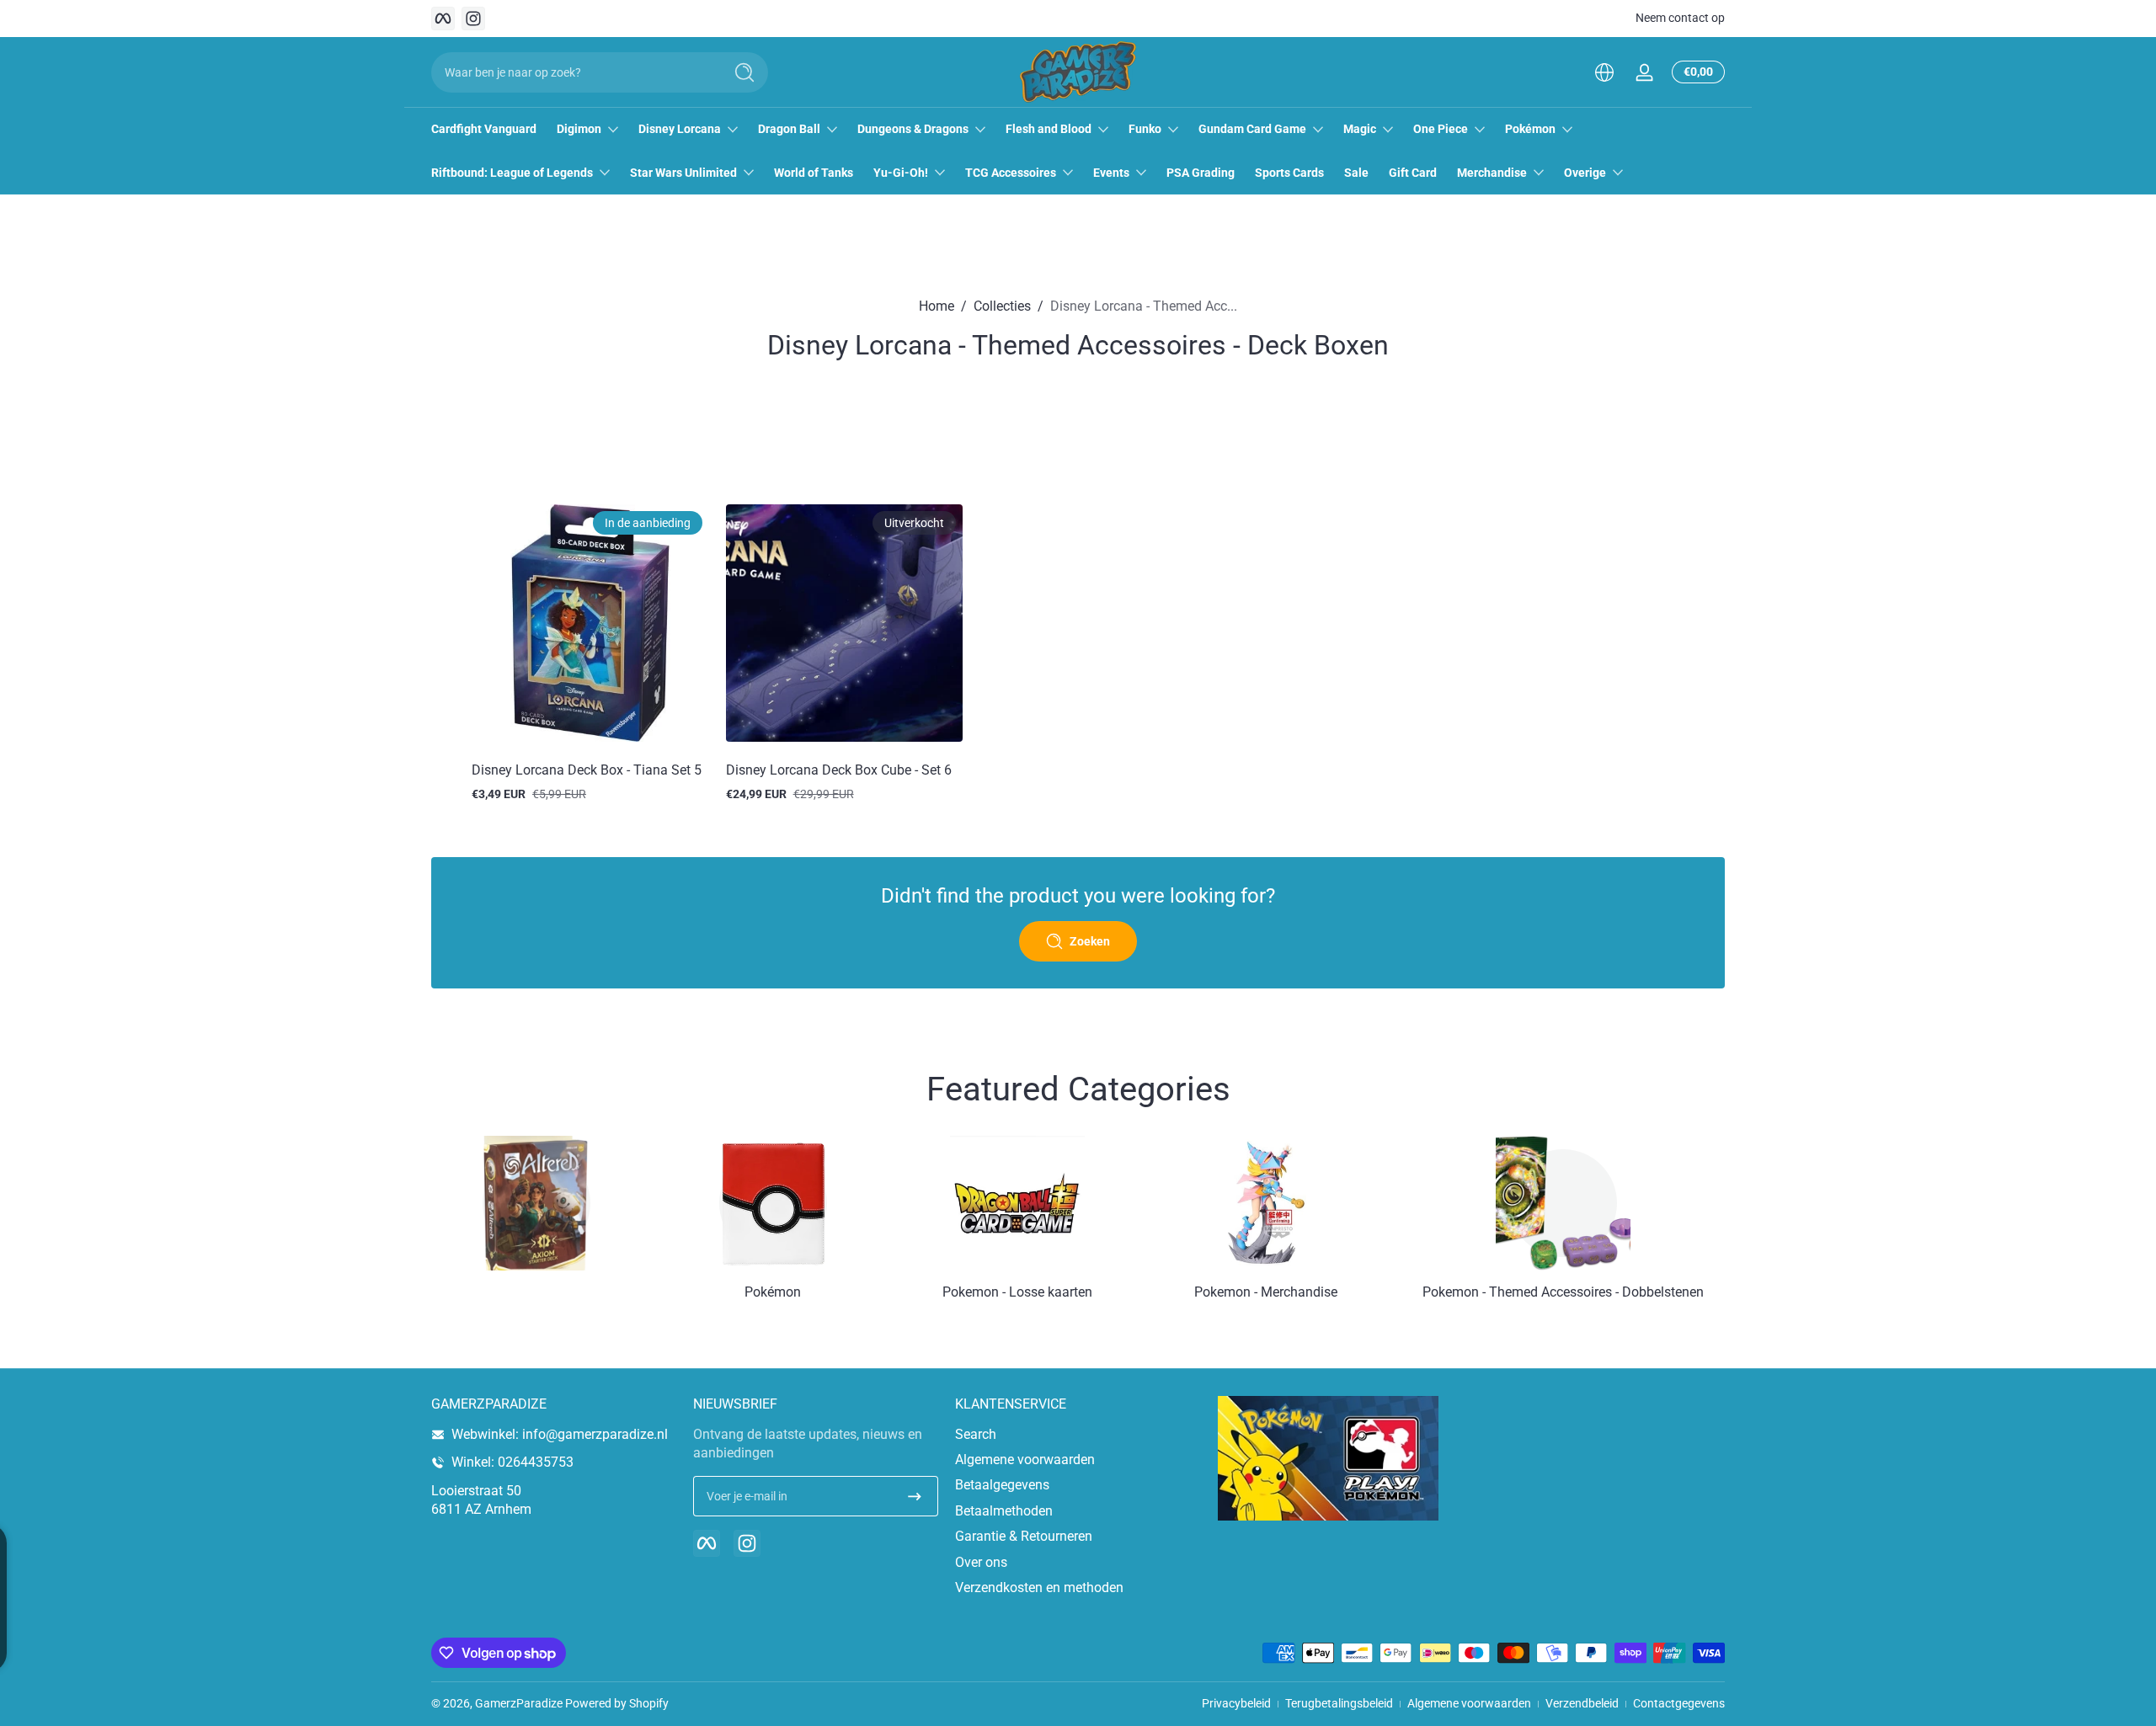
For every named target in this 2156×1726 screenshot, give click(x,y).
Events (1111, 173)
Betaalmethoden (1004, 1511)
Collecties (1002, 306)
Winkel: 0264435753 (512, 1462)
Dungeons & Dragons (913, 129)
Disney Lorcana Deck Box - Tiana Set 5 (587, 770)
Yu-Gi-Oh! (901, 173)
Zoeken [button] (1090, 941)
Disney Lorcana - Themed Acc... (1144, 306)
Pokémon (1530, 129)
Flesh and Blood (1049, 129)
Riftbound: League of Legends (512, 173)
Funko (1145, 129)
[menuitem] (1078, 1435)
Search (976, 1434)
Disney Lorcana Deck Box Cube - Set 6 (839, 770)
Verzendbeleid (1582, 1703)
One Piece (1441, 129)
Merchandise (1492, 173)
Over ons (981, 1562)
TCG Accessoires (1011, 173)
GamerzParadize (519, 1703)
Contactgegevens (1679, 1703)
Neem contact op (1680, 18)
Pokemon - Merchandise (1266, 1292)
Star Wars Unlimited (683, 173)
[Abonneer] (915, 1496)
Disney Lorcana (680, 129)
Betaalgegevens (1002, 1485)
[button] (1604, 72)
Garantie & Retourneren (1024, 1536)
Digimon (579, 129)
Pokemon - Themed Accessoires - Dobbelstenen (1563, 1292)
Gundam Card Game (1252, 129)
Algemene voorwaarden (1025, 1460)
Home (937, 306)
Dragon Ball (789, 129)
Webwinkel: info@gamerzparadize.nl (560, 1434)
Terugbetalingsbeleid (1339, 1703)
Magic (1360, 129)
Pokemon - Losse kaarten (1017, 1292)
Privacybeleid (1236, 1703)
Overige (1585, 173)
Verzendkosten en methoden (1039, 1587)
